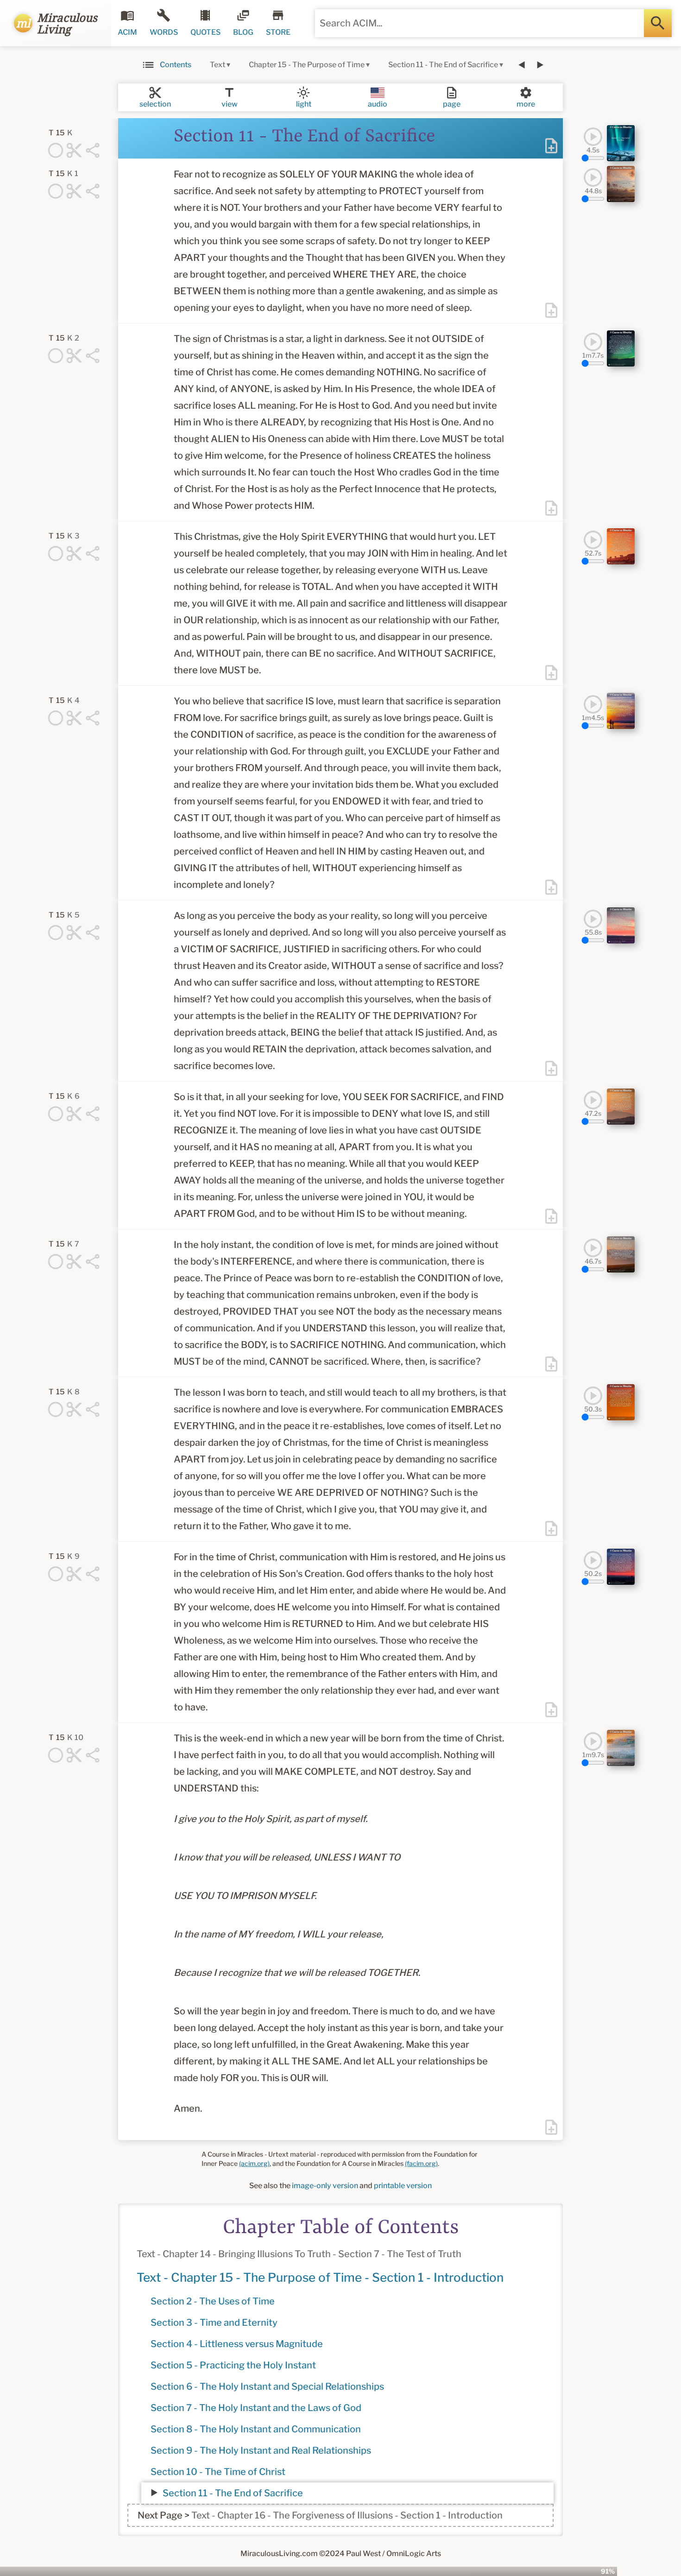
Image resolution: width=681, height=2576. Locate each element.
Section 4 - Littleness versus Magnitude (237, 2344)
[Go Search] (658, 23)
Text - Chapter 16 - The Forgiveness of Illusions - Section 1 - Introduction (347, 2515)
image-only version (325, 2186)
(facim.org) (421, 2163)
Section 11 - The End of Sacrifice (233, 2493)
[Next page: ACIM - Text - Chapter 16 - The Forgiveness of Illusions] (540, 65)
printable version (403, 2186)
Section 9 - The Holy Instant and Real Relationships (261, 2450)
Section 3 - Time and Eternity (214, 2323)
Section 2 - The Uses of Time (213, 2301)
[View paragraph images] (621, 143)
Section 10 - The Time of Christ (218, 2472)
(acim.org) (254, 2163)
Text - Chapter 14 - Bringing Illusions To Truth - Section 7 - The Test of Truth (299, 2254)
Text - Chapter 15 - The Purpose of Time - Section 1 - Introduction (320, 2277)
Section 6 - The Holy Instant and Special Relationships (267, 2386)
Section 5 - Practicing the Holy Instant (233, 2365)
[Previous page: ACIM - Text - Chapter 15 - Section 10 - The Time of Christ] (522, 65)
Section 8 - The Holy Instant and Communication (256, 2429)
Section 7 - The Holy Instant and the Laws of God (256, 2408)
